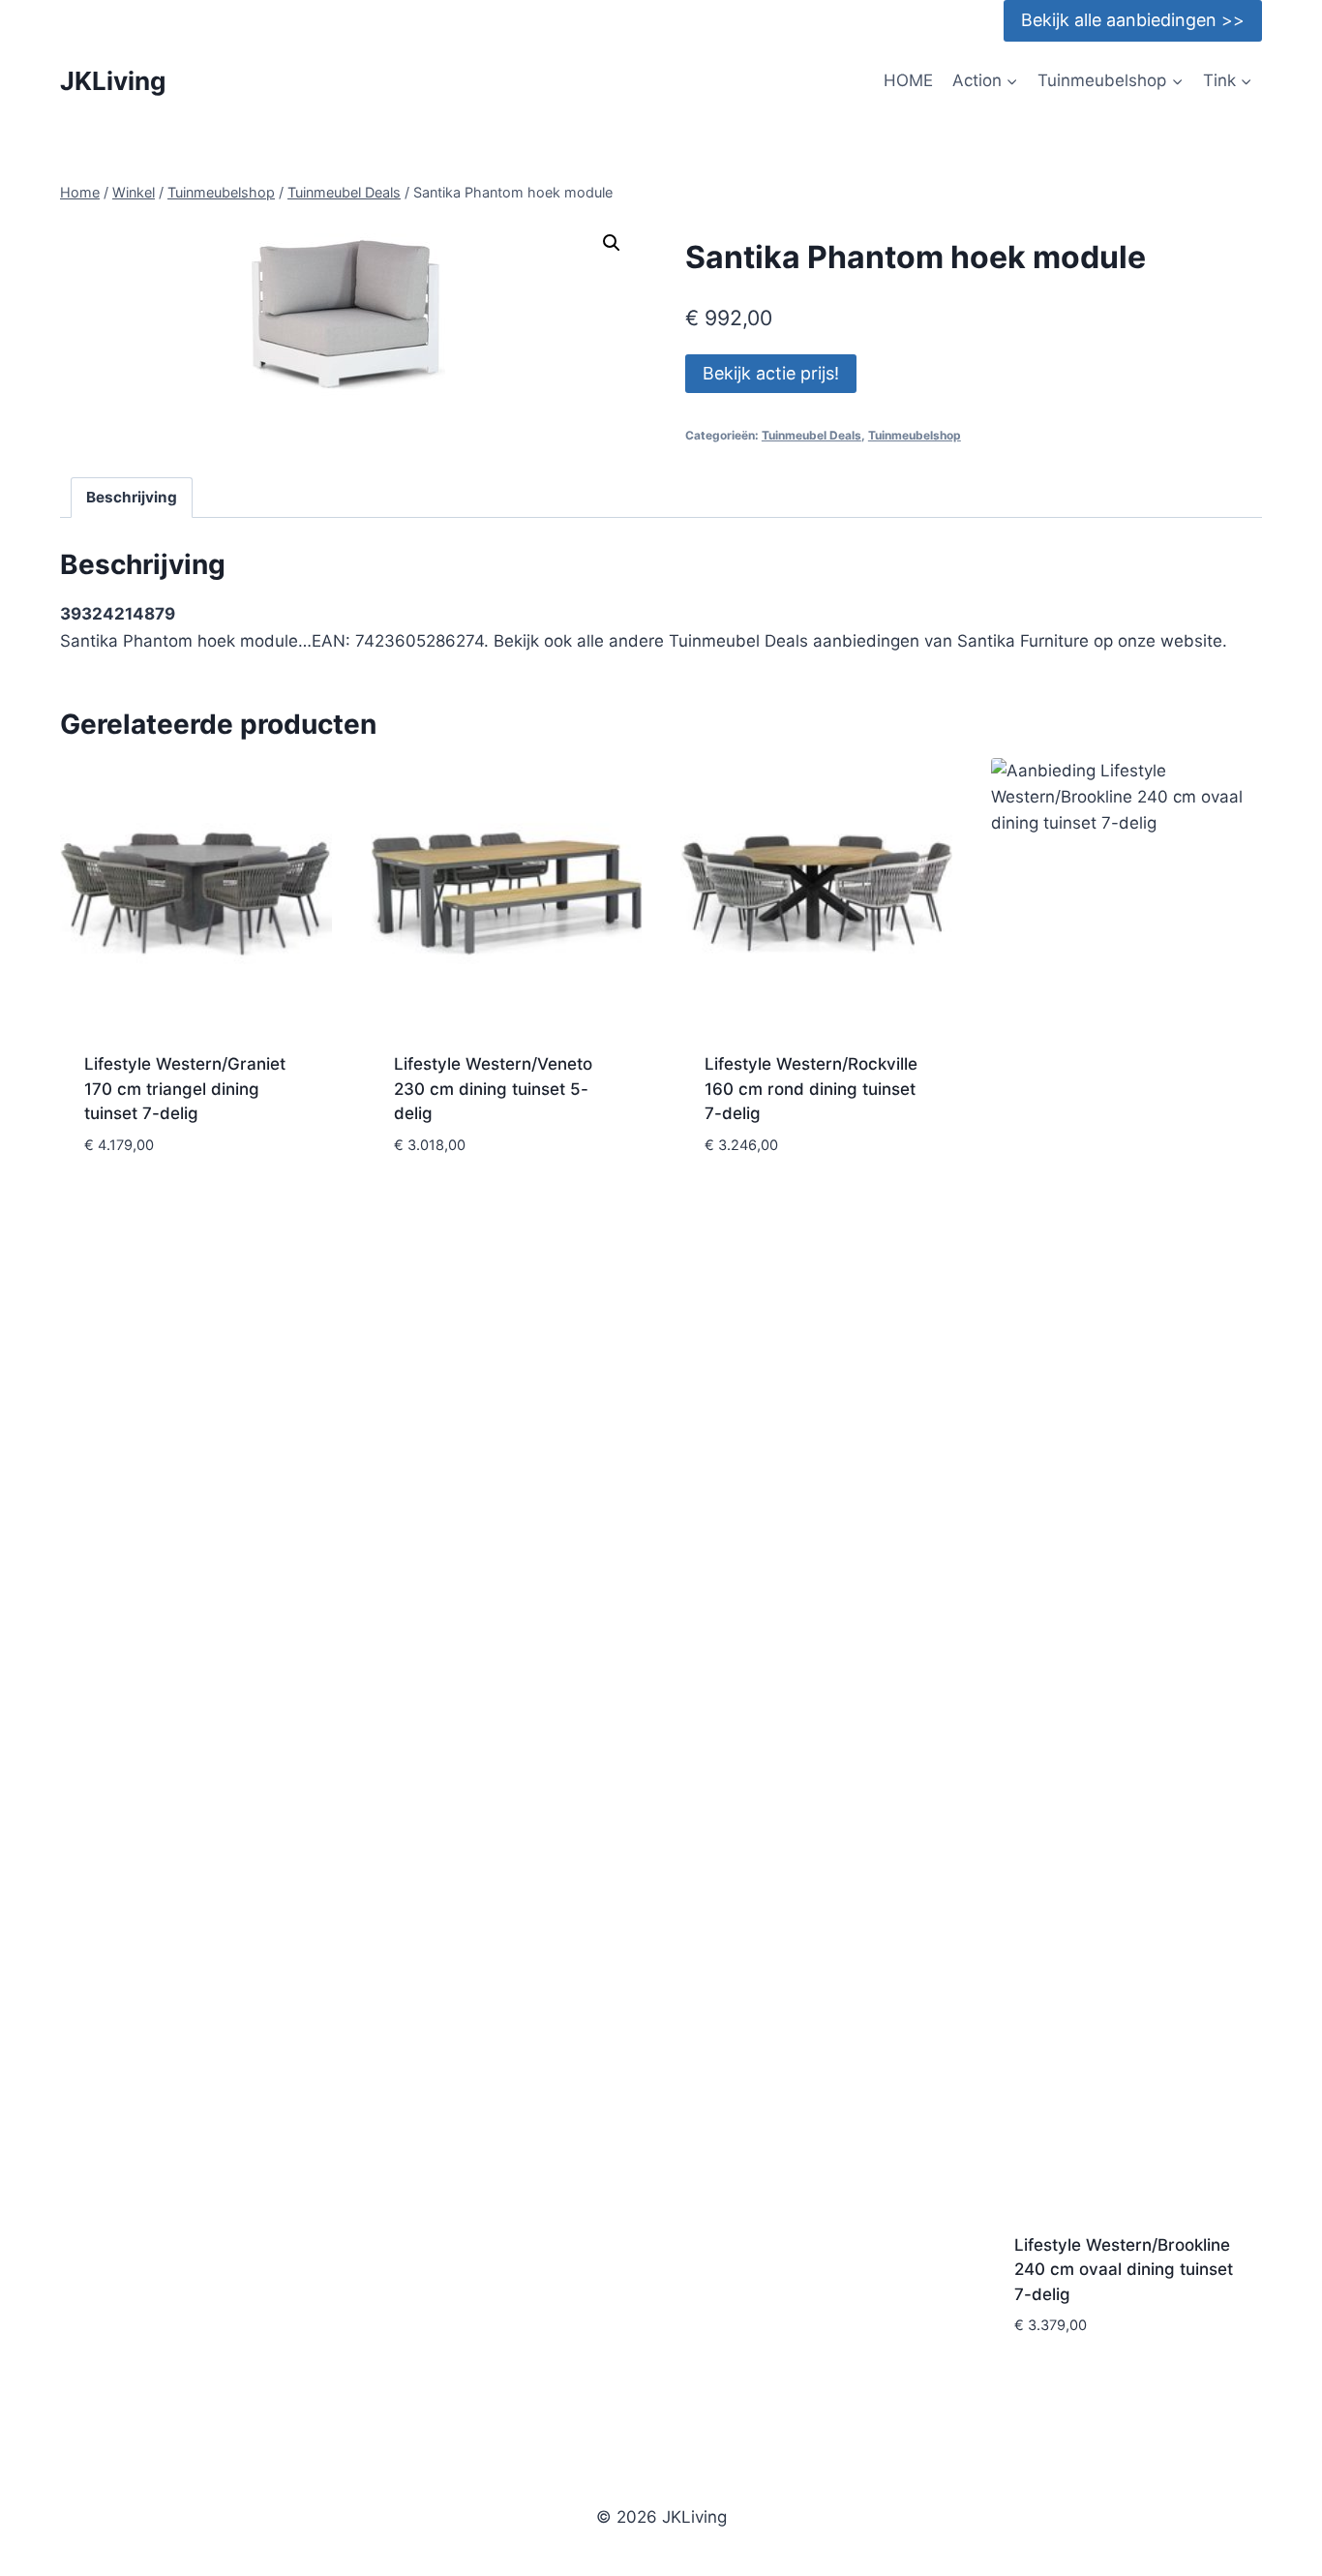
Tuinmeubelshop (915, 435)
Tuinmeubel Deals (811, 435)
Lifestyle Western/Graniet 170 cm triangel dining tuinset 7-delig (185, 1089)
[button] (612, 243)
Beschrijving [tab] (132, 497)
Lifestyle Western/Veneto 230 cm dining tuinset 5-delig (493, 1089)
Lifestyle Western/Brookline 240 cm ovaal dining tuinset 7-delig (1124, 2270)
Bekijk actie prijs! (771, 373)
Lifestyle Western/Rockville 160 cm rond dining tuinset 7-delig (811, 1089)
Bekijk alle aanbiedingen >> (1133, 20)
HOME (908, 80)
